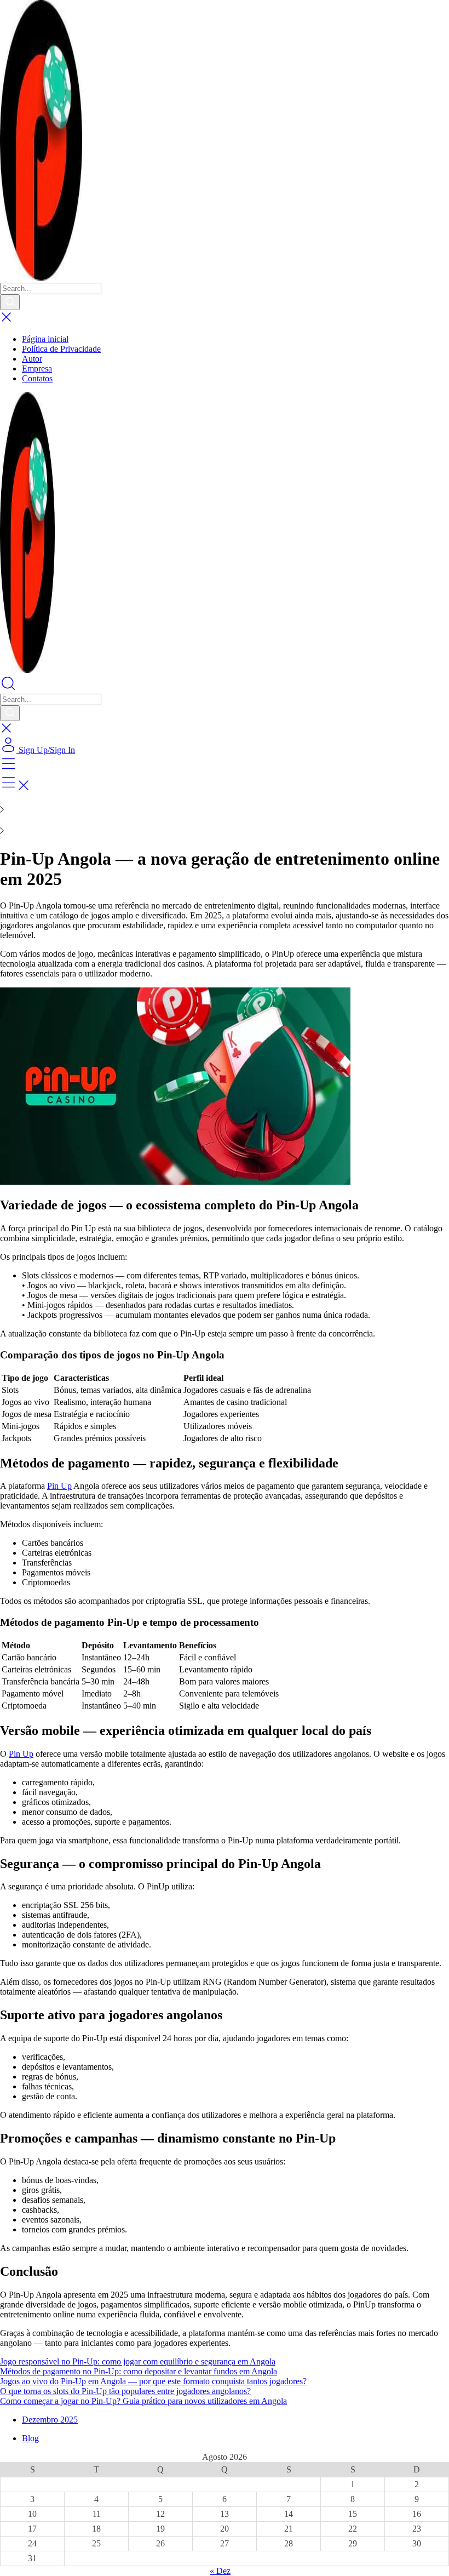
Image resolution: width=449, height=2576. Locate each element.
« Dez (220, 2571)
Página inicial (45, 339)
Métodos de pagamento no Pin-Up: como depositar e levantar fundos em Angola (139, 2371)
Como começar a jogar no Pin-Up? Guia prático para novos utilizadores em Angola (143, 2401)
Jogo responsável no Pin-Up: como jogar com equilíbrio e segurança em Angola (138, 2361)
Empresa (37, 369)
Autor (32, 359)
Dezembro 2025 (50, 2420)
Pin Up (59, 1486)
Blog (30, 2438)
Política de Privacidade (61, 349)
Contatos (37, 378)
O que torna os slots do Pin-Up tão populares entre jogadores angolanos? (125, 2391)
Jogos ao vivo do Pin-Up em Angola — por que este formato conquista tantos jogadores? (153, 2381)
